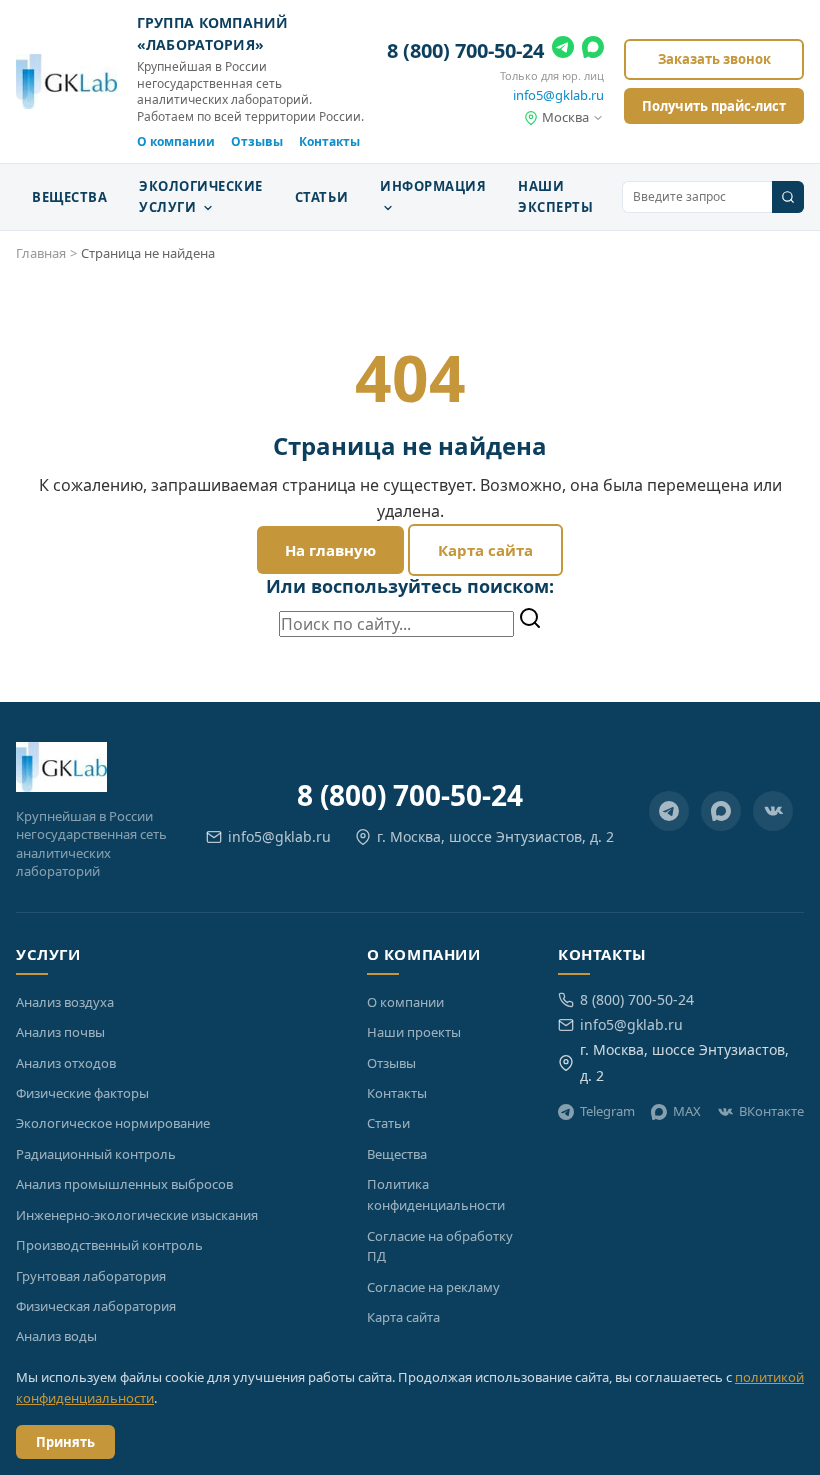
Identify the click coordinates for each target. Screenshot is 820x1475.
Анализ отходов (66, 1063)
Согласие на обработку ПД (440, 1246)
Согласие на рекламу (433, 1287)
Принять (65, 1442)
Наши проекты (414, 1032)
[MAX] (593, 51)
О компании (176, 141)
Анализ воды (56, 1336)
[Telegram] (563, 51)
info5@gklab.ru (558, 95)
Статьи (321, 197)
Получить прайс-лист (714, 106)
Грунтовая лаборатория (91, 1276)
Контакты (329, 141)
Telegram (607, 1111)
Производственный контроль (109, 1245)
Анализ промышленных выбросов (124, 1184)
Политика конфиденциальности (436, 1194)
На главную (330, 550)
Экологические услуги (201, 196)
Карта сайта (485, 550)
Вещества (69, 197)
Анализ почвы (60, 1032)
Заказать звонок (714, 59)
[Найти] (530, 620)
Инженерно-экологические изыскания (137, 1215)
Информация (433, 186)
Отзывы (257, 141)
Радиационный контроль (96, 1154)
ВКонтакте (771, 1111)
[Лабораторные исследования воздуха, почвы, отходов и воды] (66, 81)
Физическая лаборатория (96, 1306)
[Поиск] (788, 197)
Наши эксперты (555, 196)
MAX (687, 1111)
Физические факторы (82, 1093)
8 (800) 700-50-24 (465, 50)
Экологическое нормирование (113, 1123)
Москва (565, 117)
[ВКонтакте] (773, 811)
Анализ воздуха (65, 1002)
